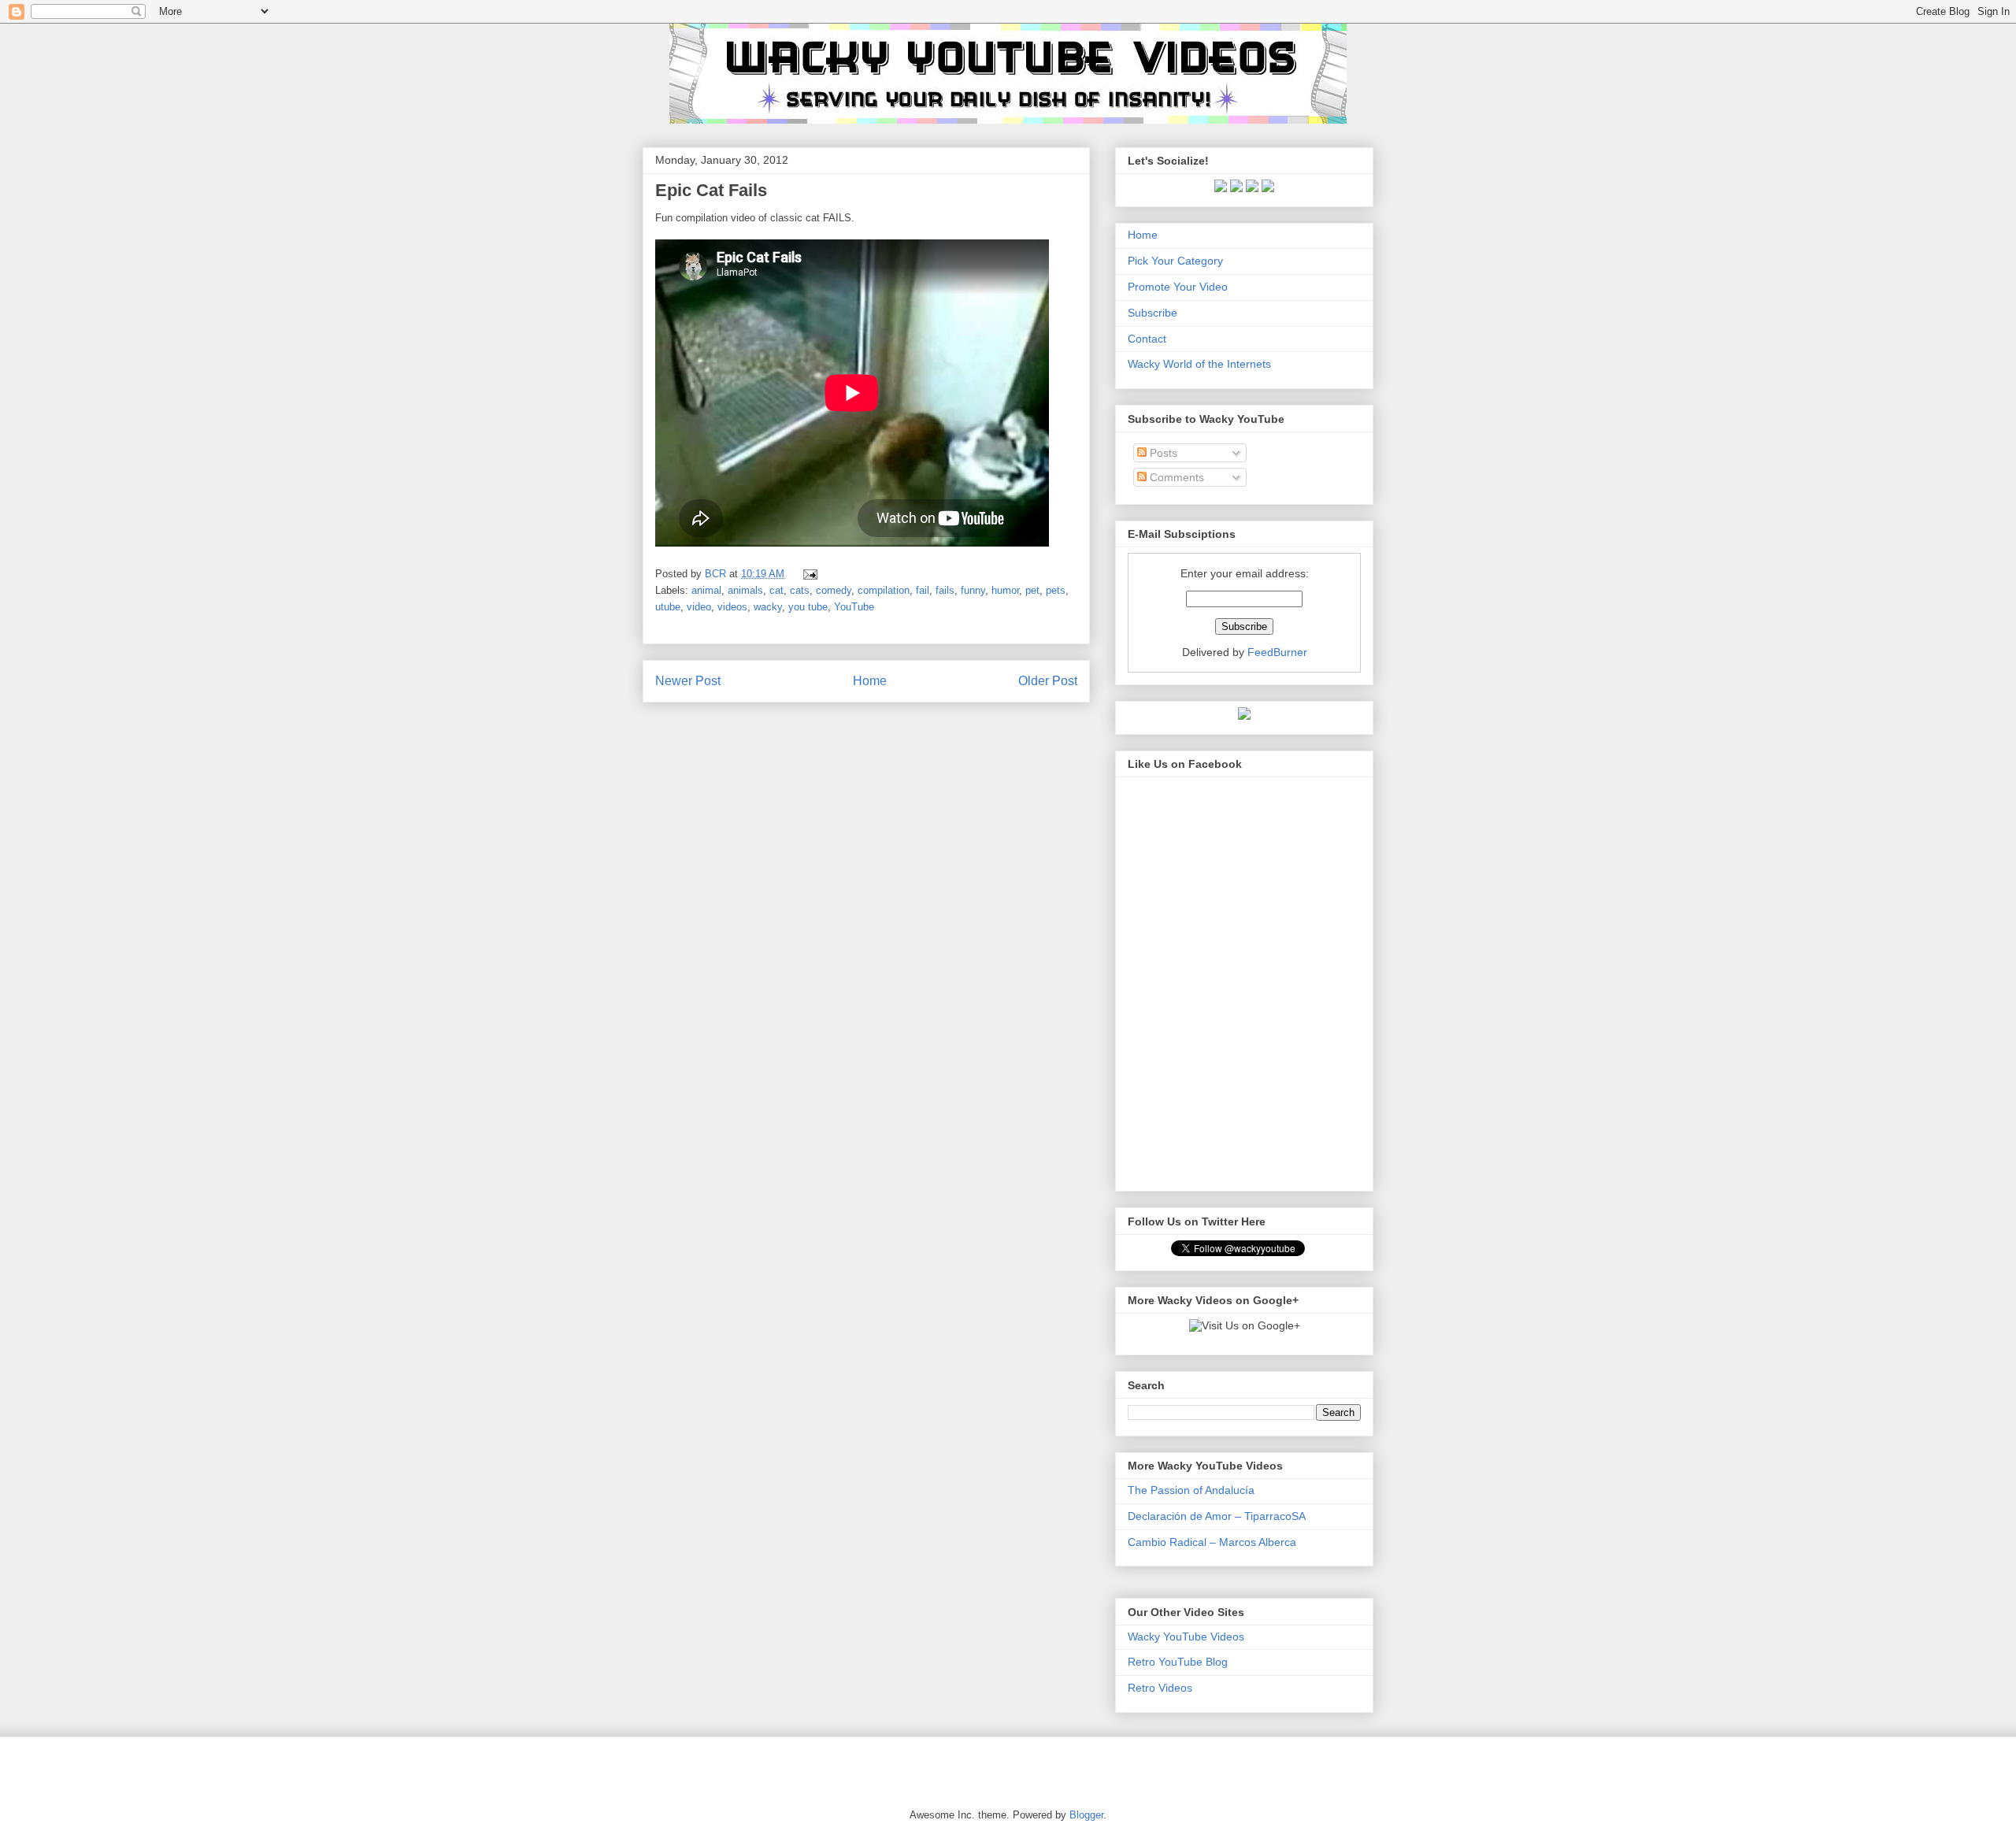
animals (745, 590)
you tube (808, 607)
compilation (884, 590)
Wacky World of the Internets (1199, 364)
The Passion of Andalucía (1191, 1490)
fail (923, 590)
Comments (1175, 477)
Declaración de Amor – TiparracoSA (1217, 1516)
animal (706, 590)
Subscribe (1153, 313)
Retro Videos (1160, 1688)
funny (973, 590)
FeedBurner (1277, 652)
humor (1005, 590)
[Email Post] (808, 574)
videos (732, 607)
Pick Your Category (1175, 261)
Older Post (1048, 681)
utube (668, 607)
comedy (834, 590)
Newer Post (688, 681)
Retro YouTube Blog (1178, 1662)
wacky (768, 607)
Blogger (1086, 1815)
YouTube (854, 607)
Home (870, 681)
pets (1056, 590)
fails (945, 590)
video (699, 607)
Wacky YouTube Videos (1186, 1637)
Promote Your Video (1178, 287)
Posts (1162, 453)
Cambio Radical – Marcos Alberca (1212, 1542)
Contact (1147, 339)
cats (800, 590)
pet (1032, 590)
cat (776, 590)
